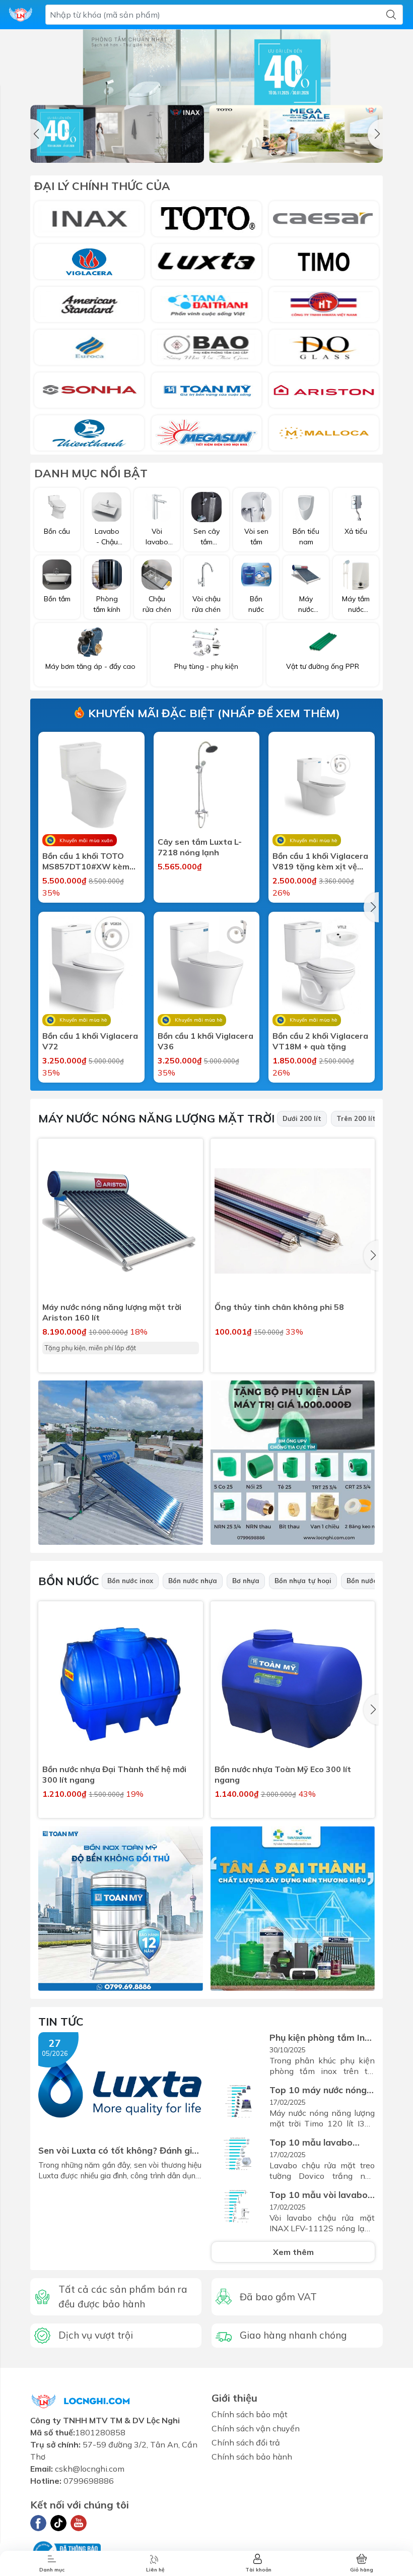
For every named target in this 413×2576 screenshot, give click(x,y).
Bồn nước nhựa (193, 1581)
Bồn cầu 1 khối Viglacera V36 (205, 1041)
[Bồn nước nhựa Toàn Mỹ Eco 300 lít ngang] (293, 1684)
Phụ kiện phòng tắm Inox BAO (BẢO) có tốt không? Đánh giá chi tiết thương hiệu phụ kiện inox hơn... (322, 2037)
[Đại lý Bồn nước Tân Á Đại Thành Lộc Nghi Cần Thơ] (293, 1908)
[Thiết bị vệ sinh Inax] (89, 219)
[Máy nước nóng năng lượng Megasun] (206, 433)
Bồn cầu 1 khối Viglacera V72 (90, 1041)
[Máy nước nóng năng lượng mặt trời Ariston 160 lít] (121, 1221)
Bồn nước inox (130, 1581)
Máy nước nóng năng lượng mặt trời (156, 1118)
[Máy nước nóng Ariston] (324, 390)
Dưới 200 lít (302, 1118)
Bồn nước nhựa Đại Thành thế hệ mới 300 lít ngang (114, 1774)
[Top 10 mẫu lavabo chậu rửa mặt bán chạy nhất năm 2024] (238, 2155)
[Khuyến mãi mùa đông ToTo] (296, 134)
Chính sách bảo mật (250, 2414)
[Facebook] (38, 2523)
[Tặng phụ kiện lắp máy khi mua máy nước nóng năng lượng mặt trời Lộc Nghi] (293, 1463)
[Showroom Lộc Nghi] (21, 15)
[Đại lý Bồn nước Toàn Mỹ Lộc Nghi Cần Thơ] (121, 1908)
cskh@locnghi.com (90, 2469)
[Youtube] (79, 2523)
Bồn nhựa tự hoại (303, 1581)
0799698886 (89, 2481)
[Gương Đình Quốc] (324, 347)
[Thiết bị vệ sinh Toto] (206, 219)
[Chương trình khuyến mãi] (206, 81)
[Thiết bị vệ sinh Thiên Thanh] (89, 433)
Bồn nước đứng (371, 1581)
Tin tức (61, 2022)
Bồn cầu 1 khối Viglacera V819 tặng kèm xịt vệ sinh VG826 (320, 861)
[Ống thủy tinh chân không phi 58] (293, 1221)
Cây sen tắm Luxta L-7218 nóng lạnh (200, 847)
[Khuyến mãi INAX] (117, 134)
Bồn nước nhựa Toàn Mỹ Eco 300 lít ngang (283, 1774)
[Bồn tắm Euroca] (89, 347)
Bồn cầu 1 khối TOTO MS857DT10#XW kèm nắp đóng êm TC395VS (88, 861)
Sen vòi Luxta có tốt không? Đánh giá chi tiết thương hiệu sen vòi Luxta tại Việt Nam (118, 2150)
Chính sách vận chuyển (256, 2428)
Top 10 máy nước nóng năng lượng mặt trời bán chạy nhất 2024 (321, 2090)
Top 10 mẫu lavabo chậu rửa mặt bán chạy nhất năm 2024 (319, 2142)
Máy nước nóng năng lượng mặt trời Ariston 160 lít (112, 1312)
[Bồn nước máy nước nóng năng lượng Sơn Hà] (89, 390)
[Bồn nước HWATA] (324, 304)
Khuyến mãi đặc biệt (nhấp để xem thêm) (213, 713)
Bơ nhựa (246, 1581)
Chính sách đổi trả (246, 2442)
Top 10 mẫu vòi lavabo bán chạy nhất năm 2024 (319, 2195)
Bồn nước (69, 1581)
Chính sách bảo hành (252, 2457)
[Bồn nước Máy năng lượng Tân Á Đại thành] (206, 304)
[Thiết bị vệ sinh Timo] (324, 262)
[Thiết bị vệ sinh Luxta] (206, 262)
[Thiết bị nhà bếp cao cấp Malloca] (324, 433)
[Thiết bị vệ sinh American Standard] (89, 304)
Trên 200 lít (356, 1118)
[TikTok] (58, 2523)
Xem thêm (293, 2252)
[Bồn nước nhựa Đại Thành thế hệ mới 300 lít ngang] (121, 1684)
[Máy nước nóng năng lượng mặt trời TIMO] (121, 1463)
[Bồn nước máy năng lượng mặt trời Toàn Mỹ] (206, 390)
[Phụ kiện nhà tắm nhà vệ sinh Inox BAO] (206, 347)
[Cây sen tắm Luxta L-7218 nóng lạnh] (207, 785)
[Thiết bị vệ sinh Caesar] (324, 219)
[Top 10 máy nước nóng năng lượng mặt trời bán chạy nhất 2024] (238, 2102)
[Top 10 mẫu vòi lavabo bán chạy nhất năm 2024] (238, 2207)
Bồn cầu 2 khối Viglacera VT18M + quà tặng (320, 1041)
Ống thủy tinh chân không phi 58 (279, 1307)
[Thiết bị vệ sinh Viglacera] (89, 262)
